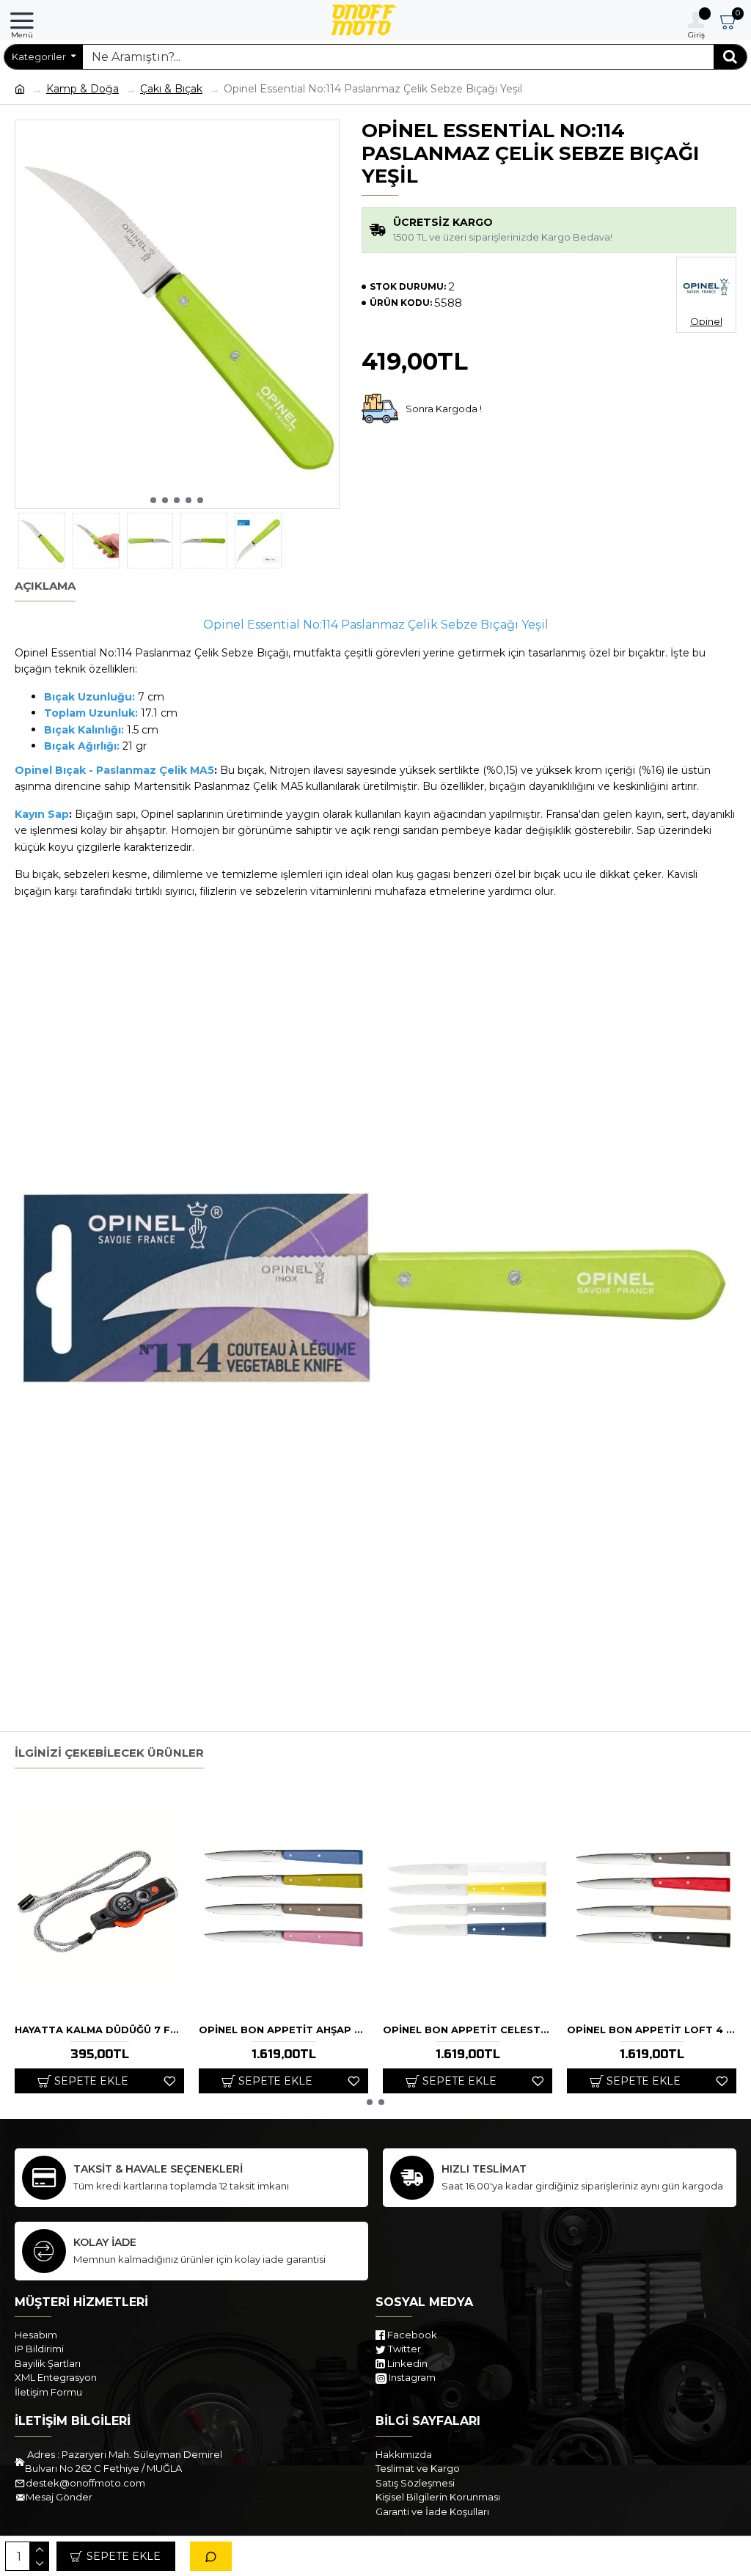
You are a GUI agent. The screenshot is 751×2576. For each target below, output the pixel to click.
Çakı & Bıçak (171, 89)
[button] (153, 500)
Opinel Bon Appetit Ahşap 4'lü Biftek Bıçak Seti (283, 2030)
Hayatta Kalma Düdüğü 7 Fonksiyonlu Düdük (99, 2030)
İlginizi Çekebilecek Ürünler (109, 1753)
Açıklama (45, 586)
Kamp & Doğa (83, 89)
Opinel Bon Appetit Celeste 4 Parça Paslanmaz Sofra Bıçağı (468, 2030)
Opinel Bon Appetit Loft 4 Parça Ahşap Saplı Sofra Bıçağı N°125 (652, 2030)
